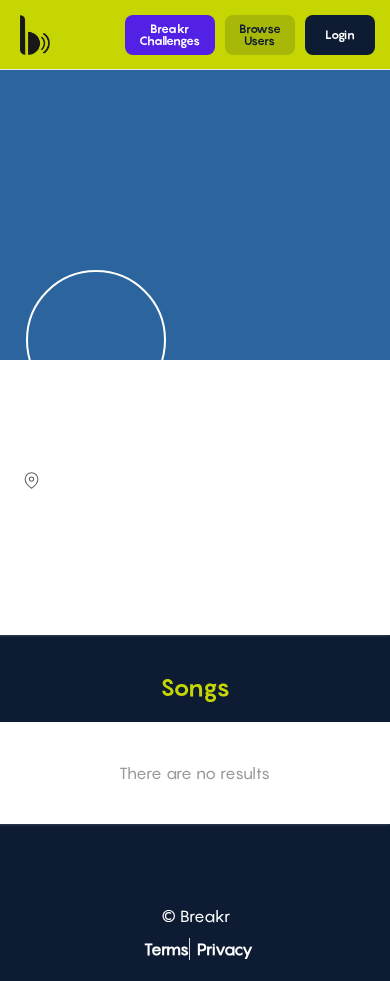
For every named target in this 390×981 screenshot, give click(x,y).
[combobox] (192, 573)
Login (340, 34)
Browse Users (260, 34)
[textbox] (192, 571)
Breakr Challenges (169, 34)
